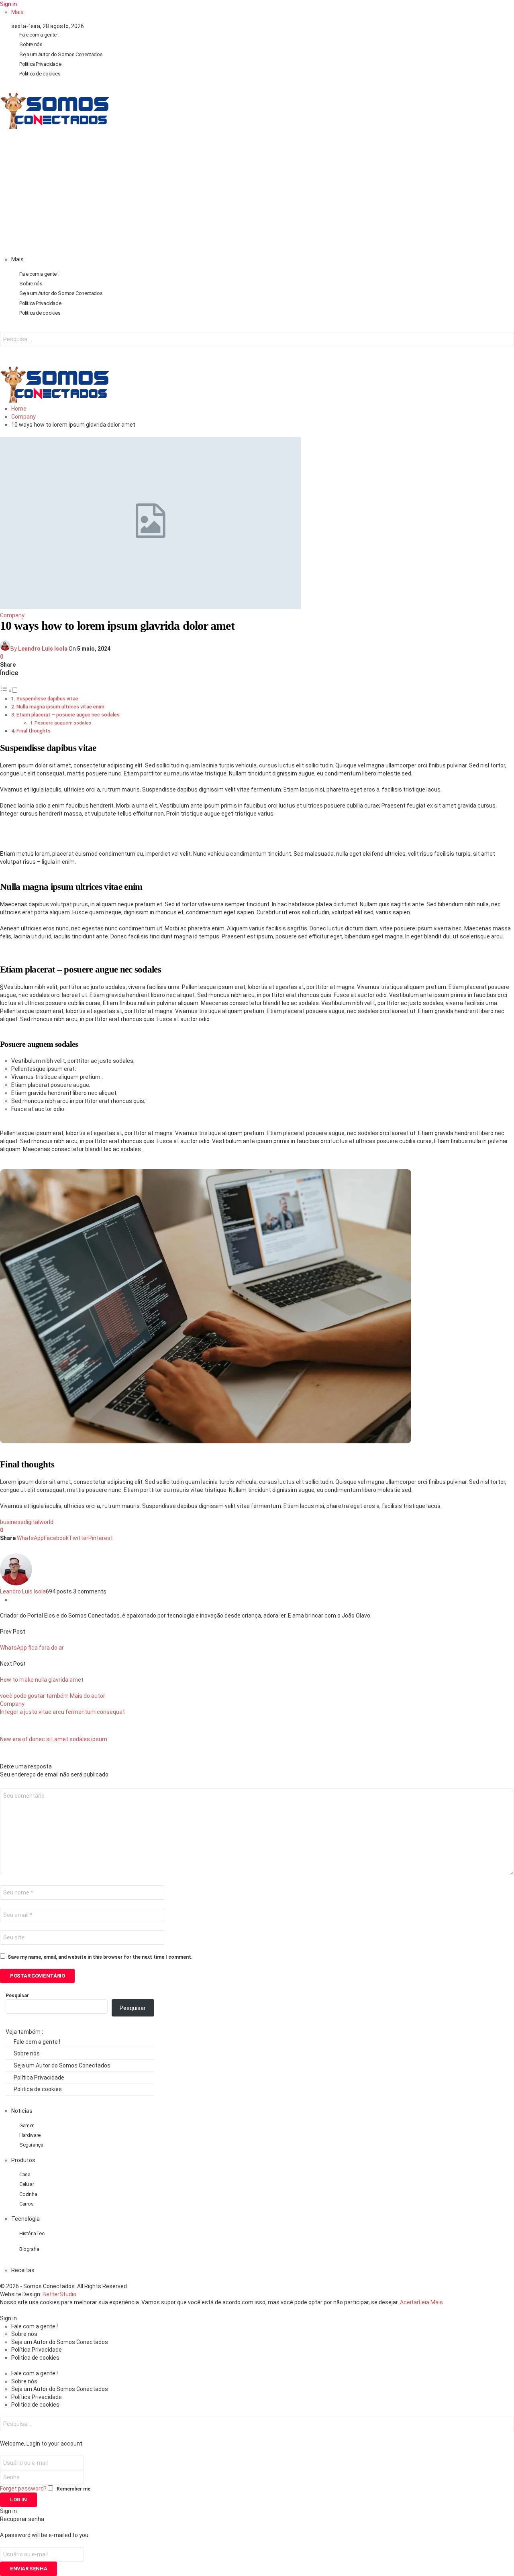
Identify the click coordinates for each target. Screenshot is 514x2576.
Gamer (27, 2125)
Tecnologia (25, 2219)
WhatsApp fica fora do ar (32, 1648)
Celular (27, 2184)
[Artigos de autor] (16, 1583)
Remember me (73, 2489)
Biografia (29, 2249)
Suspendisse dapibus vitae (47, 699)
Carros (27, 2204)
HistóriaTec (32, 2233)
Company (12, 615)
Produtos (23, 2160)
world (46, 1522)
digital (32, 1522)
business (12, 1522)
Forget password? (23, 2489)
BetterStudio (59, 2294)
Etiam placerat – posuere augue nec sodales (68, 715)
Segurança (31, 2145)
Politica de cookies (40, 74)
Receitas (23, 2270)
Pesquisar (17, 1996)
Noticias (22, 2111)
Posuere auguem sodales (63, 723)
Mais (17, 12)
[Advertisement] (257, 195)
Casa (25, 2174)
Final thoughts (34, 731)
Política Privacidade (40, 64)
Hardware (30, 2135)
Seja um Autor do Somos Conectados (61, 54)
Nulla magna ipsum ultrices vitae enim (60, 707)
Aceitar (409, 2302)
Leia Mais (431, 2302)
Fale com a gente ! (39, 35)
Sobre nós (31, 44)
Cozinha (28, 2194)
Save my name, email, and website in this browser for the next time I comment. (100, 1957)
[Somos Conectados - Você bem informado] (55, 127)
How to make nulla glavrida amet (42, 1680)
